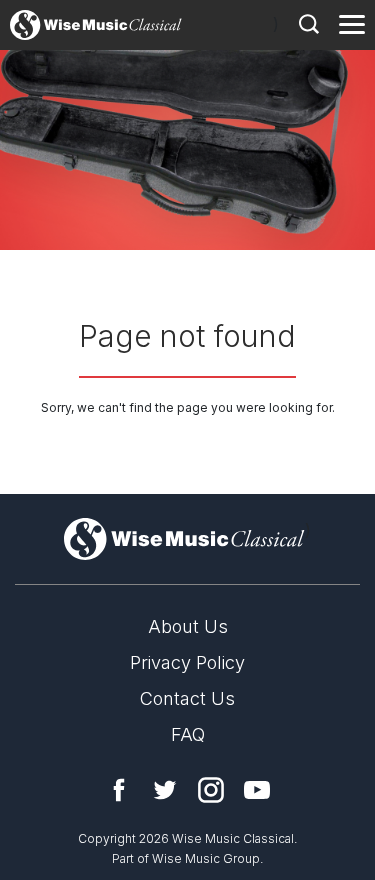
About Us (188, 626)
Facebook (119, 790)
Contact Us (187, 698)
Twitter (165, 790)
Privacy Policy (187, 662)
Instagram (211, 790)
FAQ (188, 734)
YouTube (257, 790)
